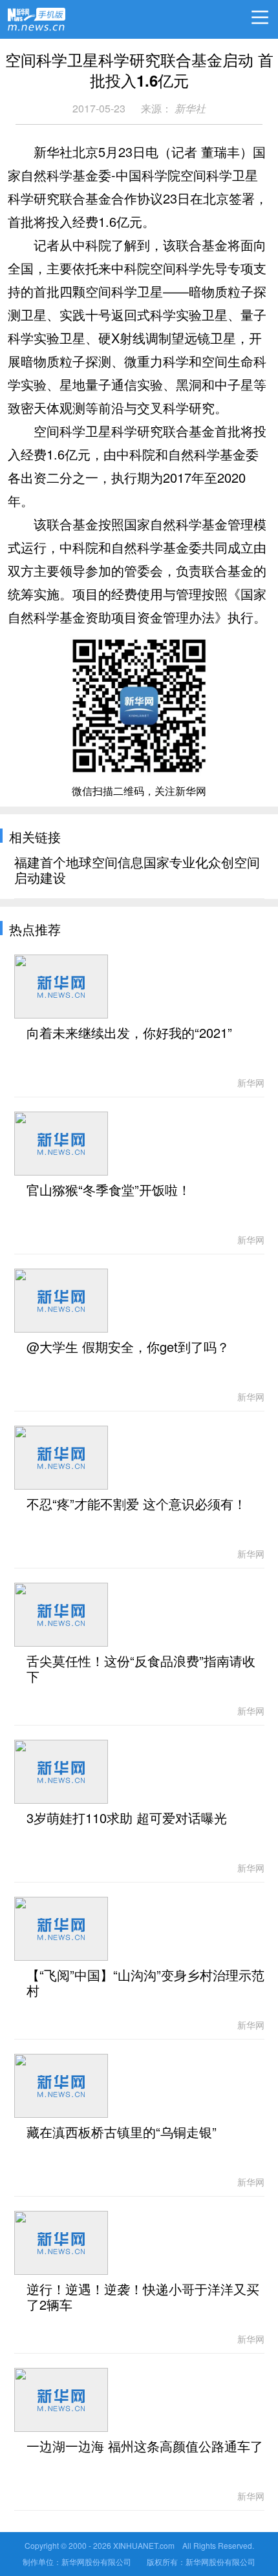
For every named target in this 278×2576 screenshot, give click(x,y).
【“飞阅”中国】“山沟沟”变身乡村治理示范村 (145, 1983)
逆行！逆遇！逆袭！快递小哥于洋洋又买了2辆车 (143, 2297)
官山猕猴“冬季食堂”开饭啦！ (109, 1190)
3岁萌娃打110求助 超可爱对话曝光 (127, 1819)
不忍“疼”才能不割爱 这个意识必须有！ (136, 1504)
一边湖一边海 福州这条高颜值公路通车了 (145, 2447)
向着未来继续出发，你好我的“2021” (129, 1033)
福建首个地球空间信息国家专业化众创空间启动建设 (137, 871)
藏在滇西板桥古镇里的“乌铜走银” (122, 2133)
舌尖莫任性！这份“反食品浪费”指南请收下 (141, 1669)
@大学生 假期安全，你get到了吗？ (128, 1347)
